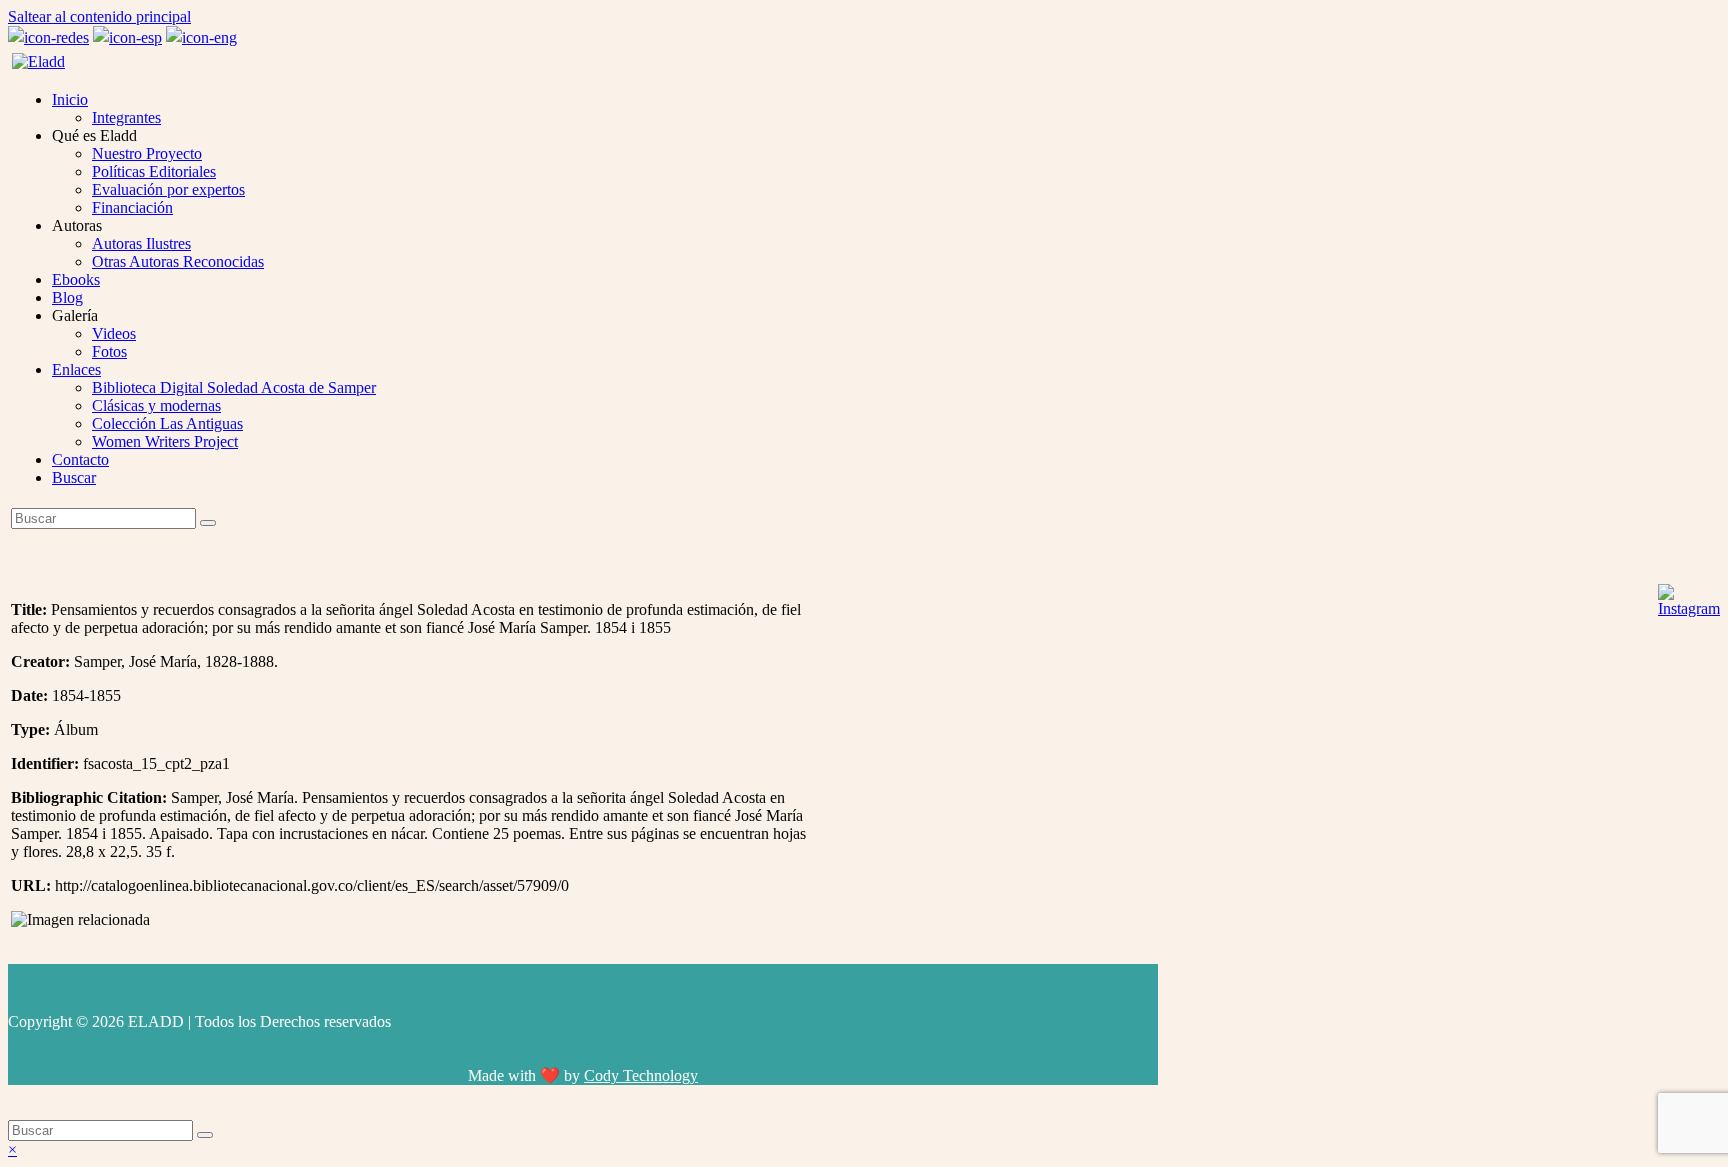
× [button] (12, 1149)
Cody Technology (641, 1075)
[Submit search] (205, 1135)
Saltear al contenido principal (99, 16)
